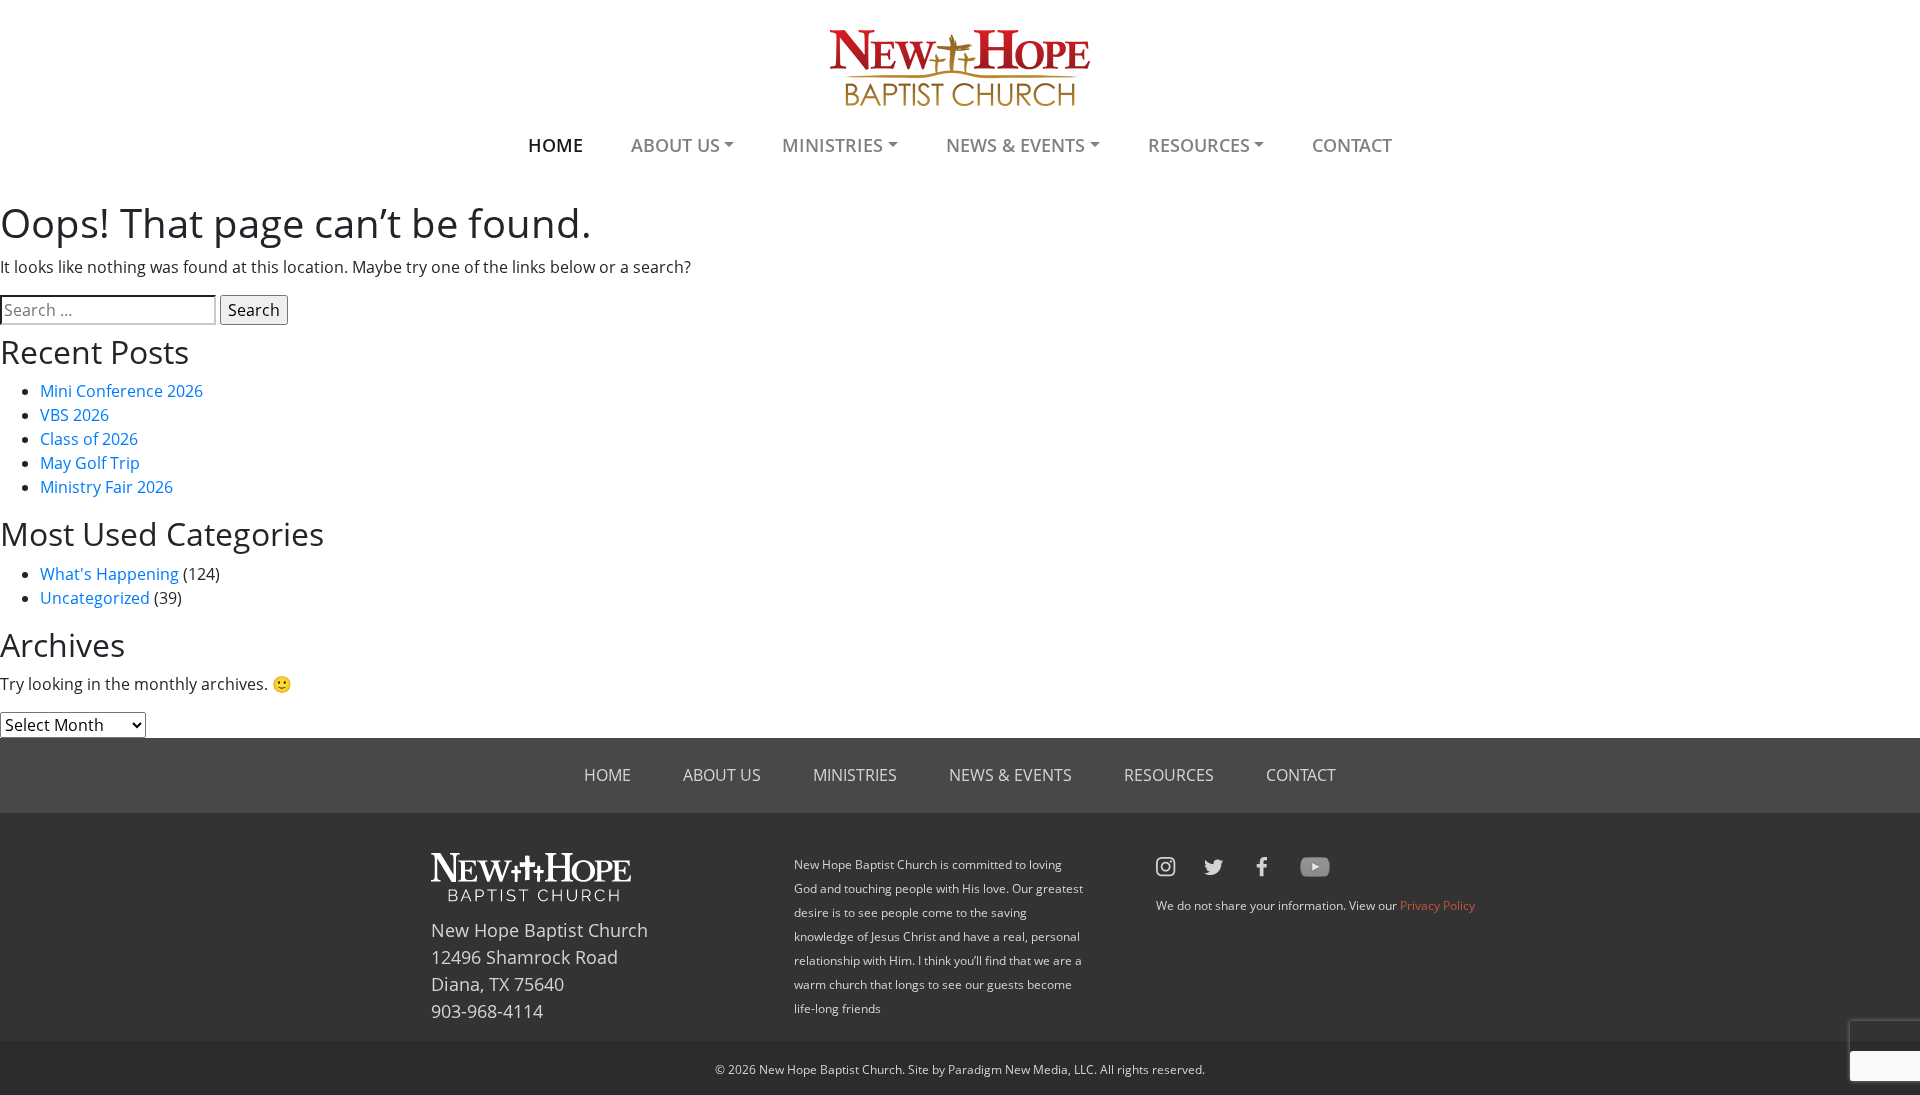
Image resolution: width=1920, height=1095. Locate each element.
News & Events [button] (1015, 145)
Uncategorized (95, 598)
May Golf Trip (90, 463)
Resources (1169, 775)
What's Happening (109, 574)
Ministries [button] (832, 145)
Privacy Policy (1437, 905)
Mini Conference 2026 (121, 391)
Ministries (855, 775)
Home (555, 145)
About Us (722, 775)
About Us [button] (675, 145)
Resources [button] (1199, 145)
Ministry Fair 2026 (106, 487)
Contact (1352, 145)
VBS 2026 (74, 415)
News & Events (1010, 775)
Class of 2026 (89, 439)
